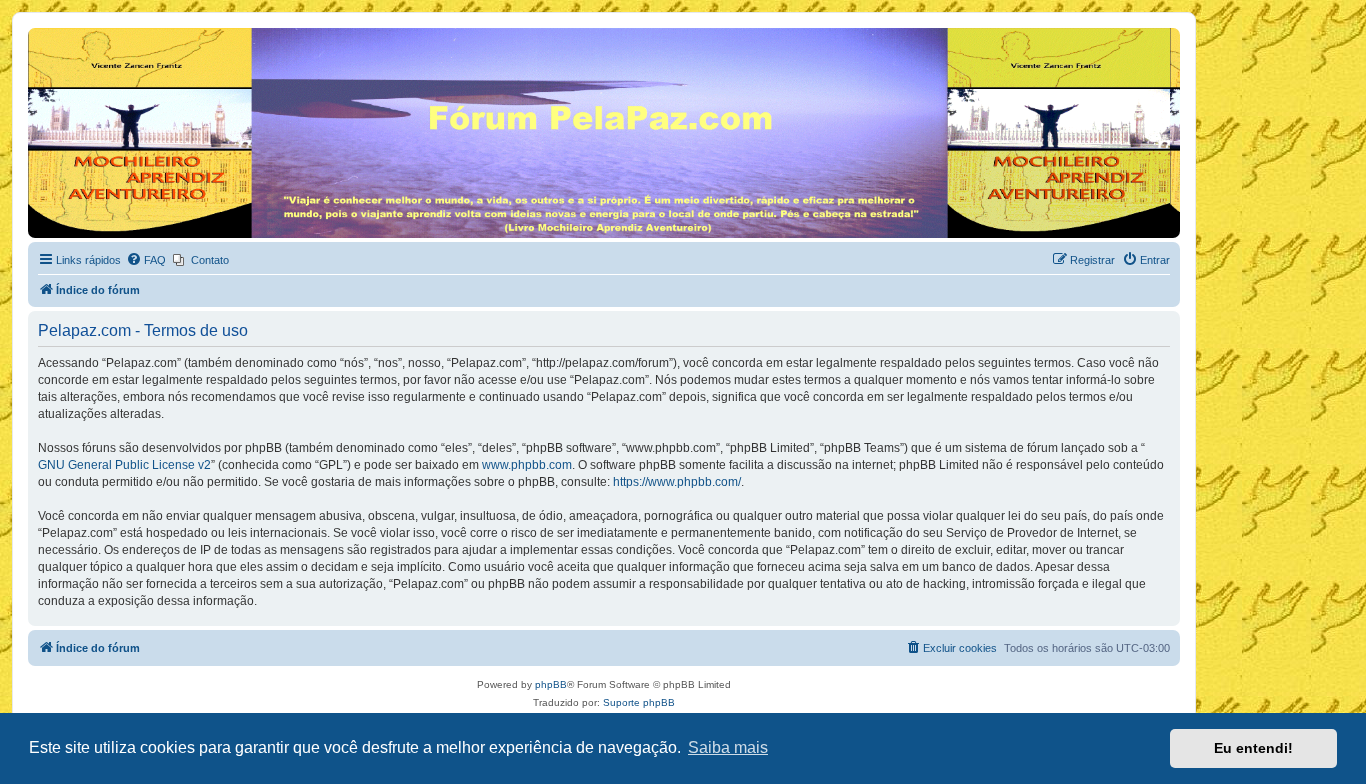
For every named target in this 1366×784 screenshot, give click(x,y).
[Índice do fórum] (39, 33)
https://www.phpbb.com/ (677, 482)
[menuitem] (146, 260)
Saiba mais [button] (728, 747)
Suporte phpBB (639, 702)
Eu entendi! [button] (1253, 748)
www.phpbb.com (527, 465)
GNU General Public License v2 (124, 465)
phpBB (551, 684)
